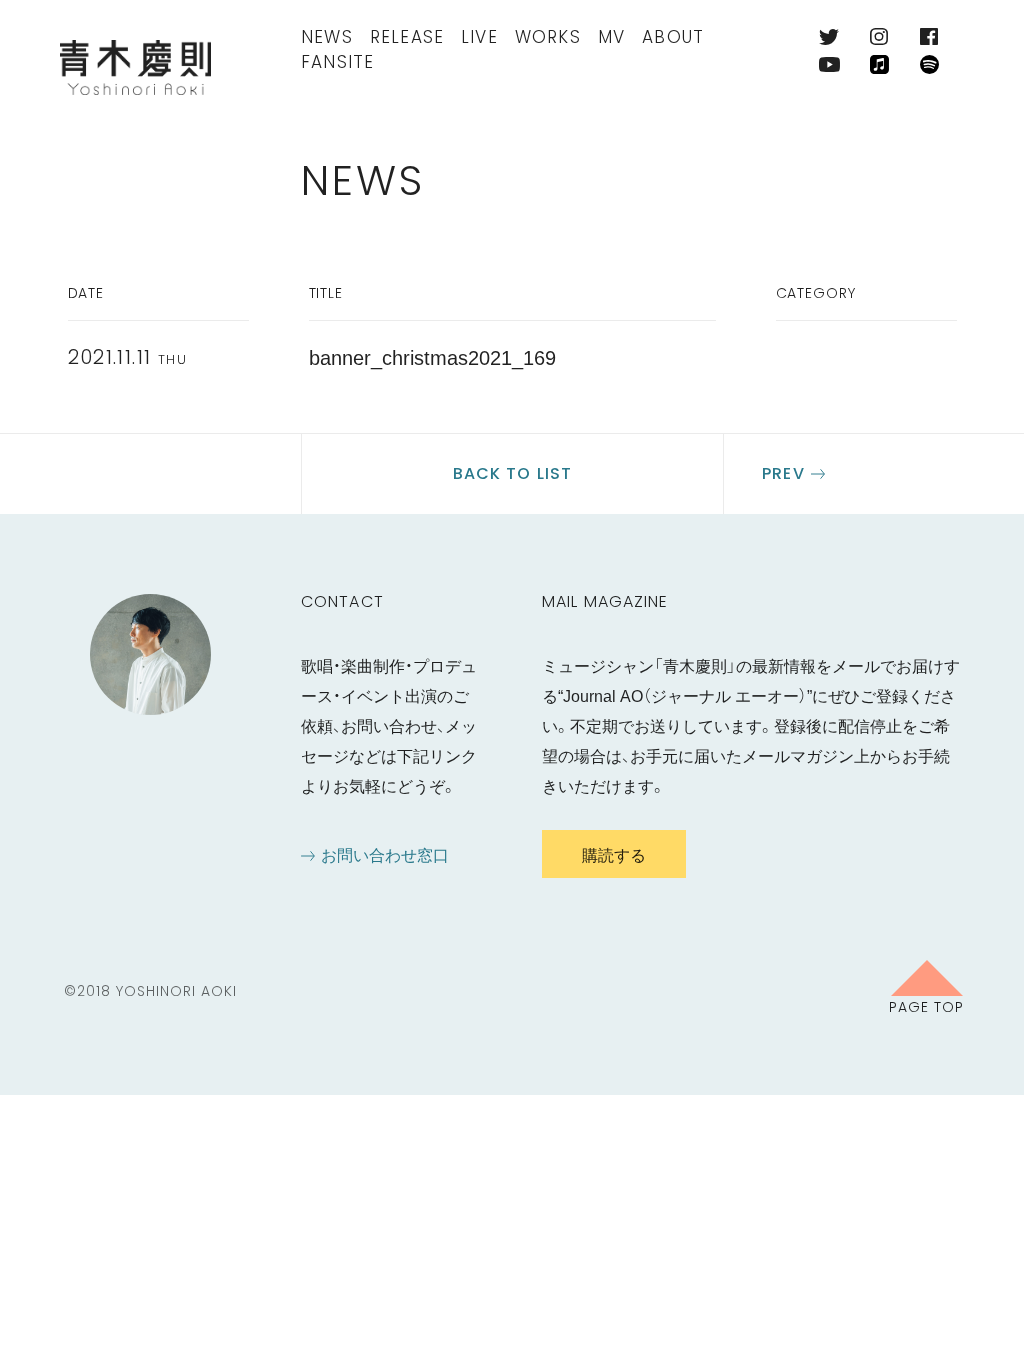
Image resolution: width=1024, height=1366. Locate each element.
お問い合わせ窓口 (385, 854)
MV (611, 37)
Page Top (926, 1006)
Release (407, 37)
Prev (783, 473)
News (327, 37)
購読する (614, 854)
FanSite (337, 62)
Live (479, 37)
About (673, 37)
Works (548, 37)
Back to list (512, 473)
